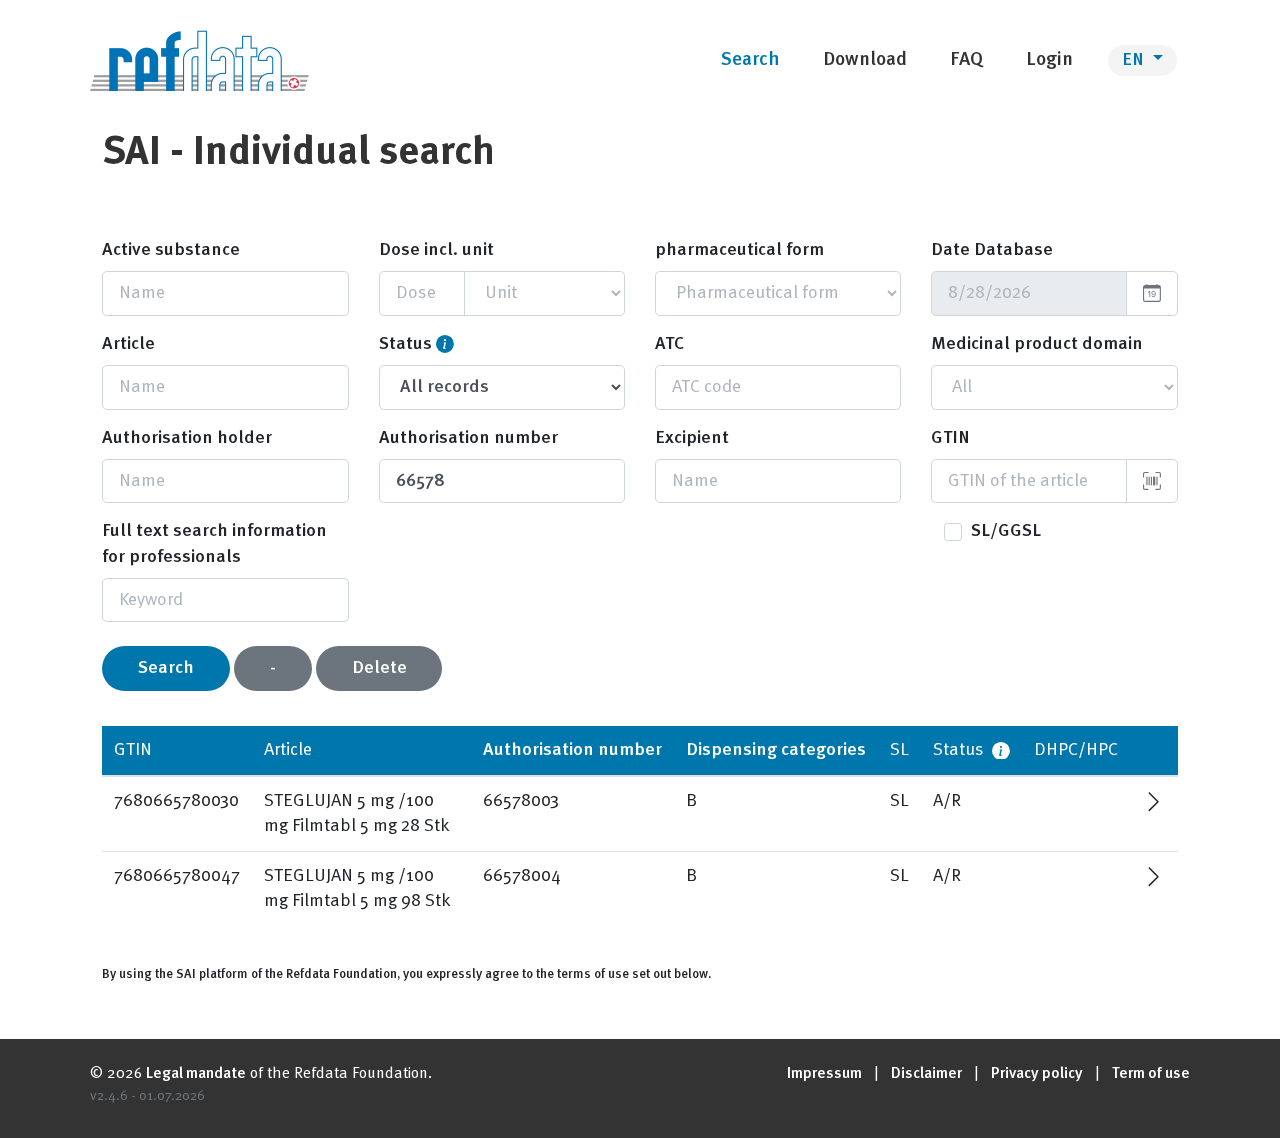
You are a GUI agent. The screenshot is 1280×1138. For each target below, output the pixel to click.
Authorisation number (468, 438)
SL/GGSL (1006, 531)
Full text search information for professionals (214, 543)
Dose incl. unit (436, 250)
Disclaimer (926, 1074)
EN (1135, 60)
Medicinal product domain (1037, 344)
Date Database (992, 250)
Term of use (1151, 1074)
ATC (669, 344)
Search (166, 668)
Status (405, 344)
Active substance (171, 250)
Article (128, 344)
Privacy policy (1037, 1074)
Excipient (692, 438)
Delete (379, 668)
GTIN (950, 438)
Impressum (824, 1074)
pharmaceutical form (739, 250)
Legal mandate (196, 1074)
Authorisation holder (187, 438)
